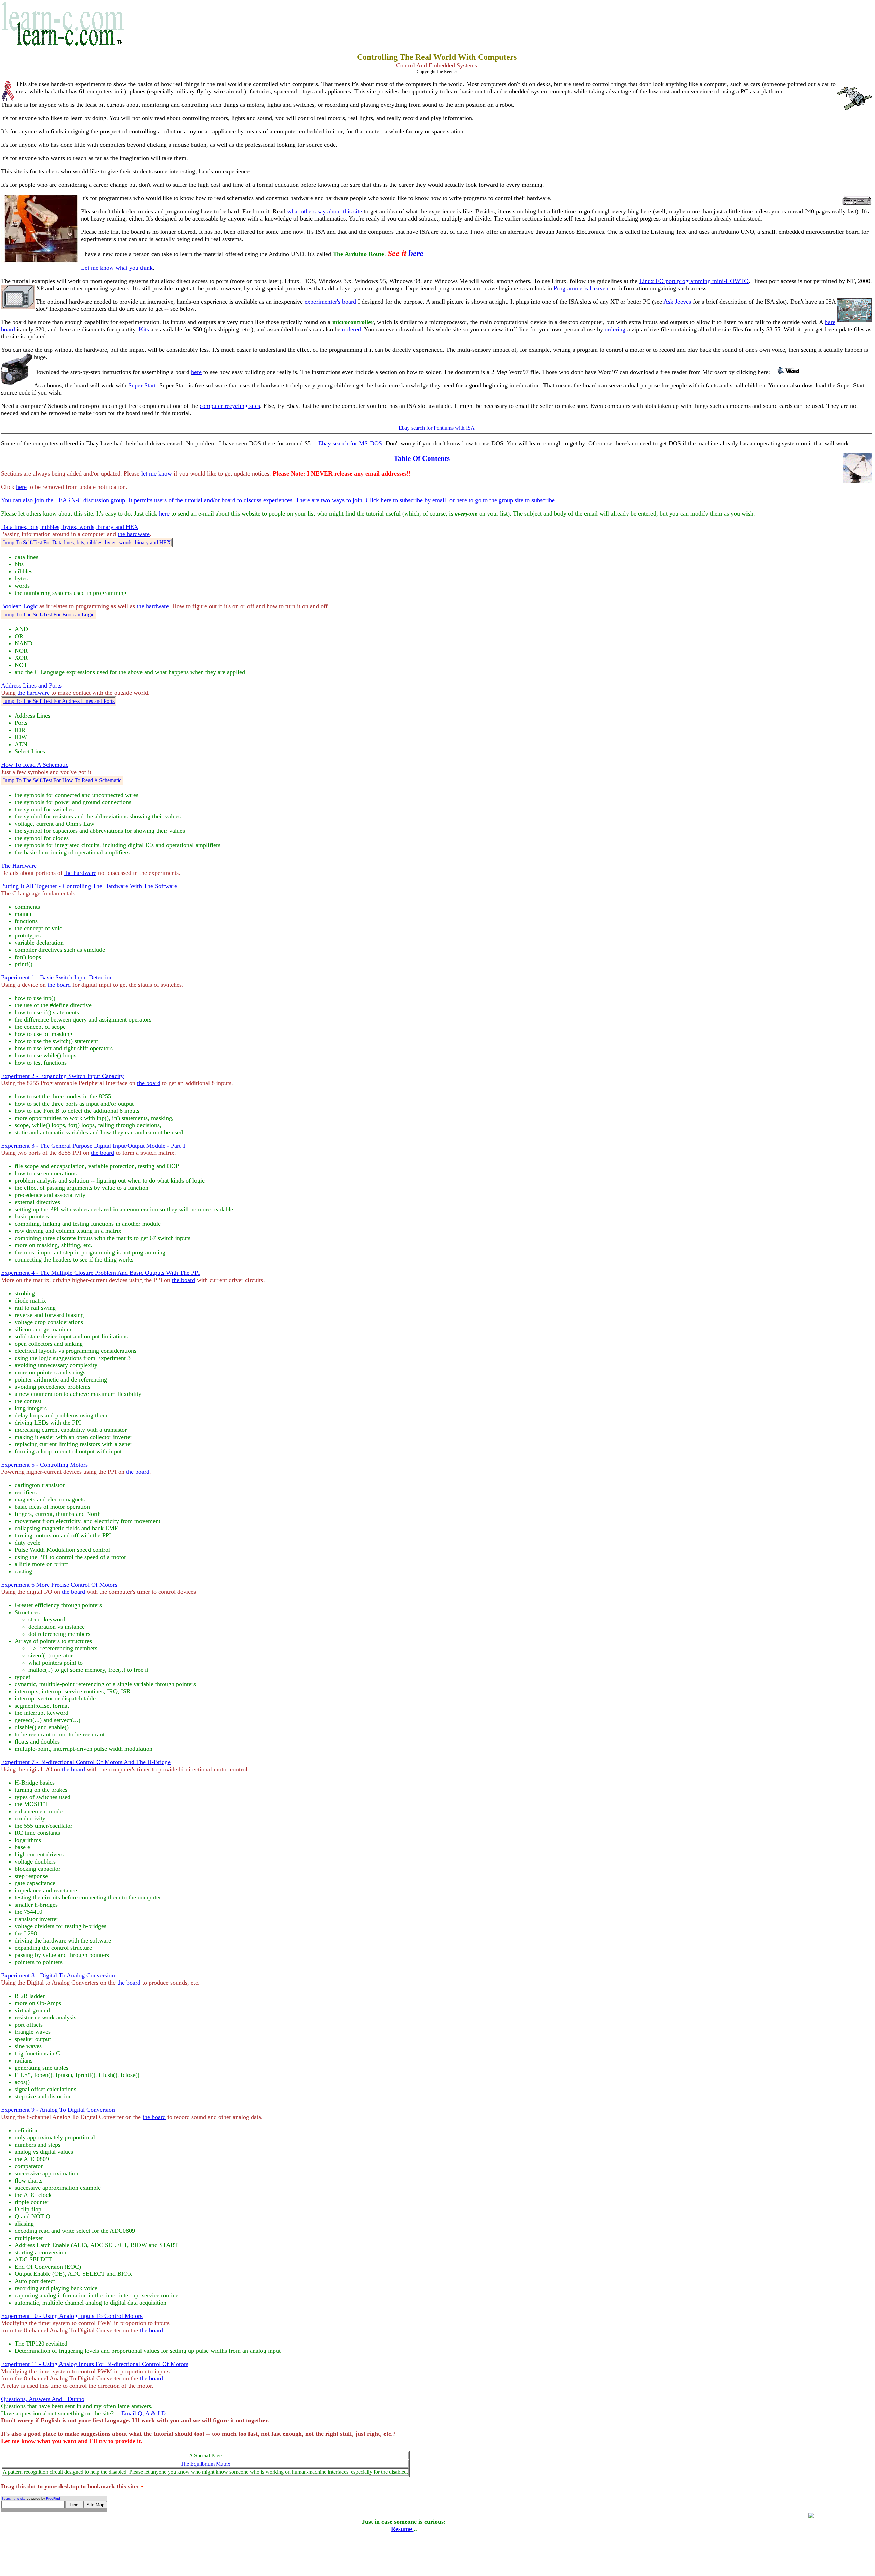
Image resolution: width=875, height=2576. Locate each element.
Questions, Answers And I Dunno (43, 2399)
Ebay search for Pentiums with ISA (437, 428)
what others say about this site (325, 211)
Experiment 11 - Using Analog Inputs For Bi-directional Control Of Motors (95, 2364)
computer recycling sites (230, 406)
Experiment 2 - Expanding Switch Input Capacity (62, 1076)
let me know (157, 473)
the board (59, 985)
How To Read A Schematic (35, 765)
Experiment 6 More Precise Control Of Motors (59, 1585)
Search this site (14, 2499)
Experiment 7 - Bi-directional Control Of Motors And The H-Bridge (86, 1762)
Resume (402, 2529)
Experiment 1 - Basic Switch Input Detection (57, 977)
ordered (352, 329)
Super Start (142, 385)
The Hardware (19, 866)
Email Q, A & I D (144, 2413)
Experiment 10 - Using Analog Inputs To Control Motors (72, 2316)
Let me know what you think (117, 268)
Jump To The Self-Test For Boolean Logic (49, 615)
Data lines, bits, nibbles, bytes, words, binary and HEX (70, 527)
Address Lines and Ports (31, 685)
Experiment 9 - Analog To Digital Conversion (58, 2110)
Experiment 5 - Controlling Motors (44, 1465)
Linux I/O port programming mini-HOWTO (694, 281)
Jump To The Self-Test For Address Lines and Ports (59, 701)
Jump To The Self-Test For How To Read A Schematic (62, 780)
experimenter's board (331, 302)
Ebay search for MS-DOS (350, 443)
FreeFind (53, 2499)
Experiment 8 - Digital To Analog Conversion (58, 1975)
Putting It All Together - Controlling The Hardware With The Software (89, 886)
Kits (144, 329)
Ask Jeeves (678, 302)
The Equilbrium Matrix (205, 2464)
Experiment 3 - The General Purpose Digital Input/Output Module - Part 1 (93, 1146)
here (416, 253)
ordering (615, 329)
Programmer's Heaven (581, 288)
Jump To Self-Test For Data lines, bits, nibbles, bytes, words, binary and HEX (87, 542)
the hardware (134, 534)
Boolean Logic (19, 606)
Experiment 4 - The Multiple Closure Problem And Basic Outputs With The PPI (100, 1273)
